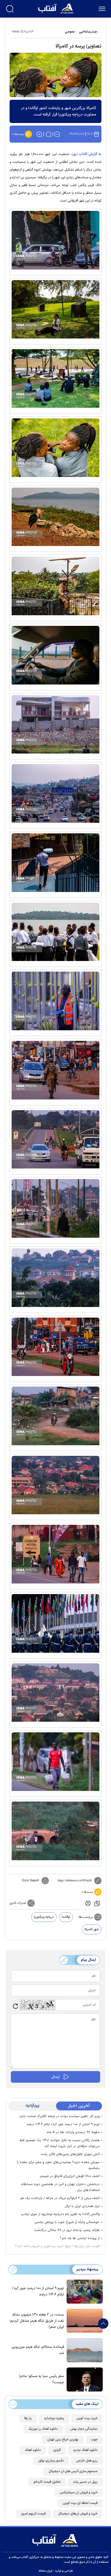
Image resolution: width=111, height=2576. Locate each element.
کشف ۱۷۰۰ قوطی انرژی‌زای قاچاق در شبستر (70, 2176)
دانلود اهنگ (33, 2450)
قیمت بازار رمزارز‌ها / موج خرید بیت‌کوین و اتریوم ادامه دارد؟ (57, 2246)
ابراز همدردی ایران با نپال (82, 2206)
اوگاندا (66, 1917)
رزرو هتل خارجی (87, 2461)
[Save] (97, 1903)
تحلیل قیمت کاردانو (47, 2482)
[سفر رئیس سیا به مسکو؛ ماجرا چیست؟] (83, 2379)
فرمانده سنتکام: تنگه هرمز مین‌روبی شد (38, 2350)
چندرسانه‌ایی (88, 32)
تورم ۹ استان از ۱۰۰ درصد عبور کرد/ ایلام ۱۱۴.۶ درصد (63, 2124)
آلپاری (57, 2450)
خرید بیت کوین (87, 2418)
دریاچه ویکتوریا (44, 1917)
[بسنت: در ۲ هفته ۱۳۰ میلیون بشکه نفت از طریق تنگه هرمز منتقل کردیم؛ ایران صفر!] (83, 2320)
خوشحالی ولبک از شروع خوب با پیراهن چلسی (67, 2222)
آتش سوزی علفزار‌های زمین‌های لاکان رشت (70, 2154)
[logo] (56, 8)
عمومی (70, 32)
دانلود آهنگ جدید (85, 2450)
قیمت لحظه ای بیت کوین (80, 2503)
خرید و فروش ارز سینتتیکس (79, 2493)
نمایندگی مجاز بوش (84, 2429)
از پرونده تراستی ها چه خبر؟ (80, 2238)
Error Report (31, 1881)
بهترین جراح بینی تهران (63, 2440)
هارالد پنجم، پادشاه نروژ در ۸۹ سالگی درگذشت (67, 2230)
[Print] (88, 1903)
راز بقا (28, 2418)
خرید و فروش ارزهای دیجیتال (78, 2514)
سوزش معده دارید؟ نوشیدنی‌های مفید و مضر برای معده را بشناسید (58, 2165)
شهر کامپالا (92, 1929)
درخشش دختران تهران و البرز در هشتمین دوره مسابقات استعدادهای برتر (60, 2187)
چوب (94, 2440)
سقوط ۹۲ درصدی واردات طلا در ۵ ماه (73, 2132)
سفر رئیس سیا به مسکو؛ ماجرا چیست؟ (42, 2379)
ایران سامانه (45, 2571)
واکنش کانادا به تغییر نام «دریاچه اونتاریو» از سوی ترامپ (60, 2214)
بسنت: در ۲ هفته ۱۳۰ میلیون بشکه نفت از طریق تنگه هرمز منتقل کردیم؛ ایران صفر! (37, 2321)
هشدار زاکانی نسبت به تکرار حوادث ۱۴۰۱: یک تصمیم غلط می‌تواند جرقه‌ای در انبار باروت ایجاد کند (60, 2143)
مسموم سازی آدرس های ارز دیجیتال (73, 2471)
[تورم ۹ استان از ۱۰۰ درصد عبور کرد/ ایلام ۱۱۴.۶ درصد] (83, 2291)
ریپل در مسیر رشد (85, 2482)
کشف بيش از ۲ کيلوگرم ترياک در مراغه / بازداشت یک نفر (60, 2198)
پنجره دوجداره (54, 2418)
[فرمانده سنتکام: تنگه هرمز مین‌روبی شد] (83, 2350)
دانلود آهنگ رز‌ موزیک (43, 2429)
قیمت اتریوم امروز (33, 2514)
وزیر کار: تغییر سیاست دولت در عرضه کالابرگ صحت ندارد (59, 2116)
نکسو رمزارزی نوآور (51, 2461)
